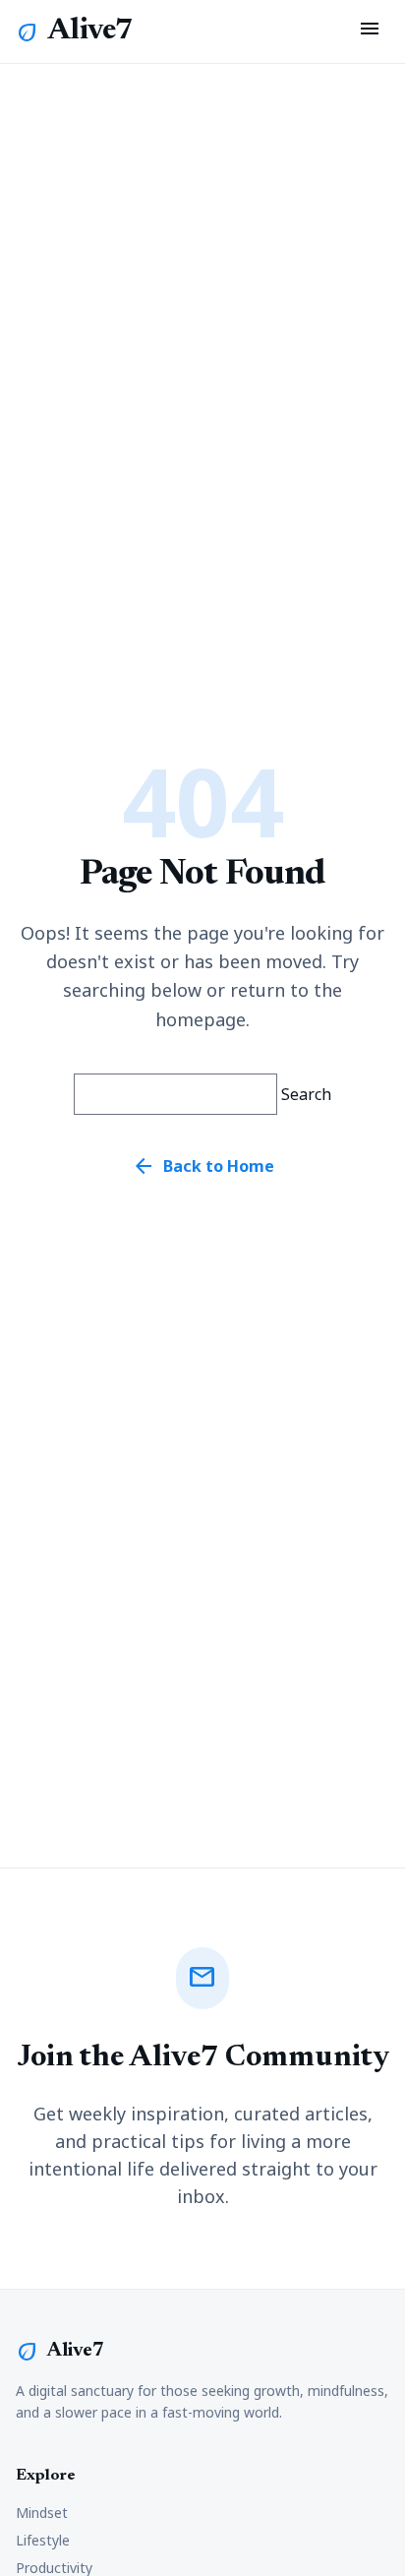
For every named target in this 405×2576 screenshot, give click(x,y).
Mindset (42, 2513)
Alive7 (90, 31)
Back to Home (203, 1166)
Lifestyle (43, 2540)
